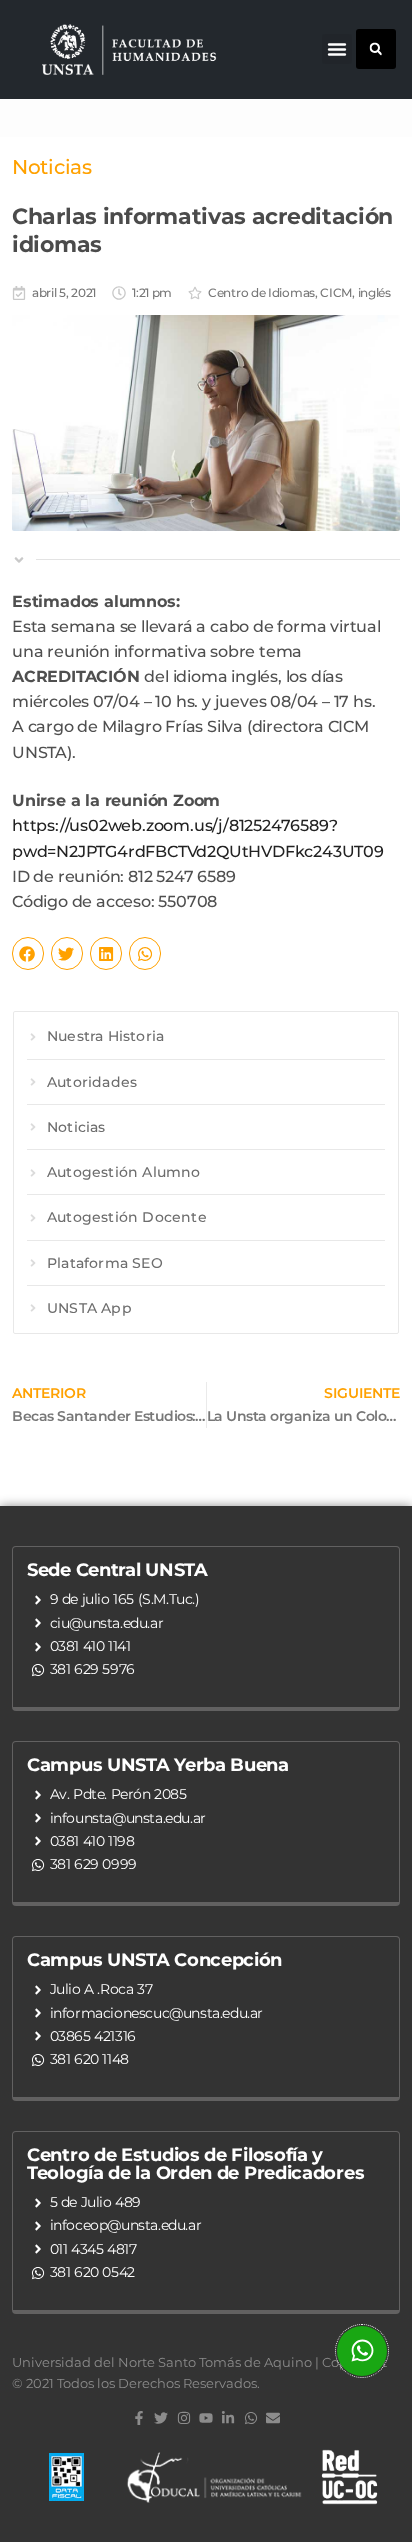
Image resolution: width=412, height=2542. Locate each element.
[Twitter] (161, 2418)
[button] (337, 49)
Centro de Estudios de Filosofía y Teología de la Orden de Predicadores (195, 2164)
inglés (374, 292)
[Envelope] (273, 2418)
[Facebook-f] (139, 2418)
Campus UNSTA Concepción (154, 1960)
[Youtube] (206, 2418)
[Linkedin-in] (228, 2418)
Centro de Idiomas (261, 292)
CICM (336, 292)
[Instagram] (183, 2418)
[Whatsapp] (251, 2418)
